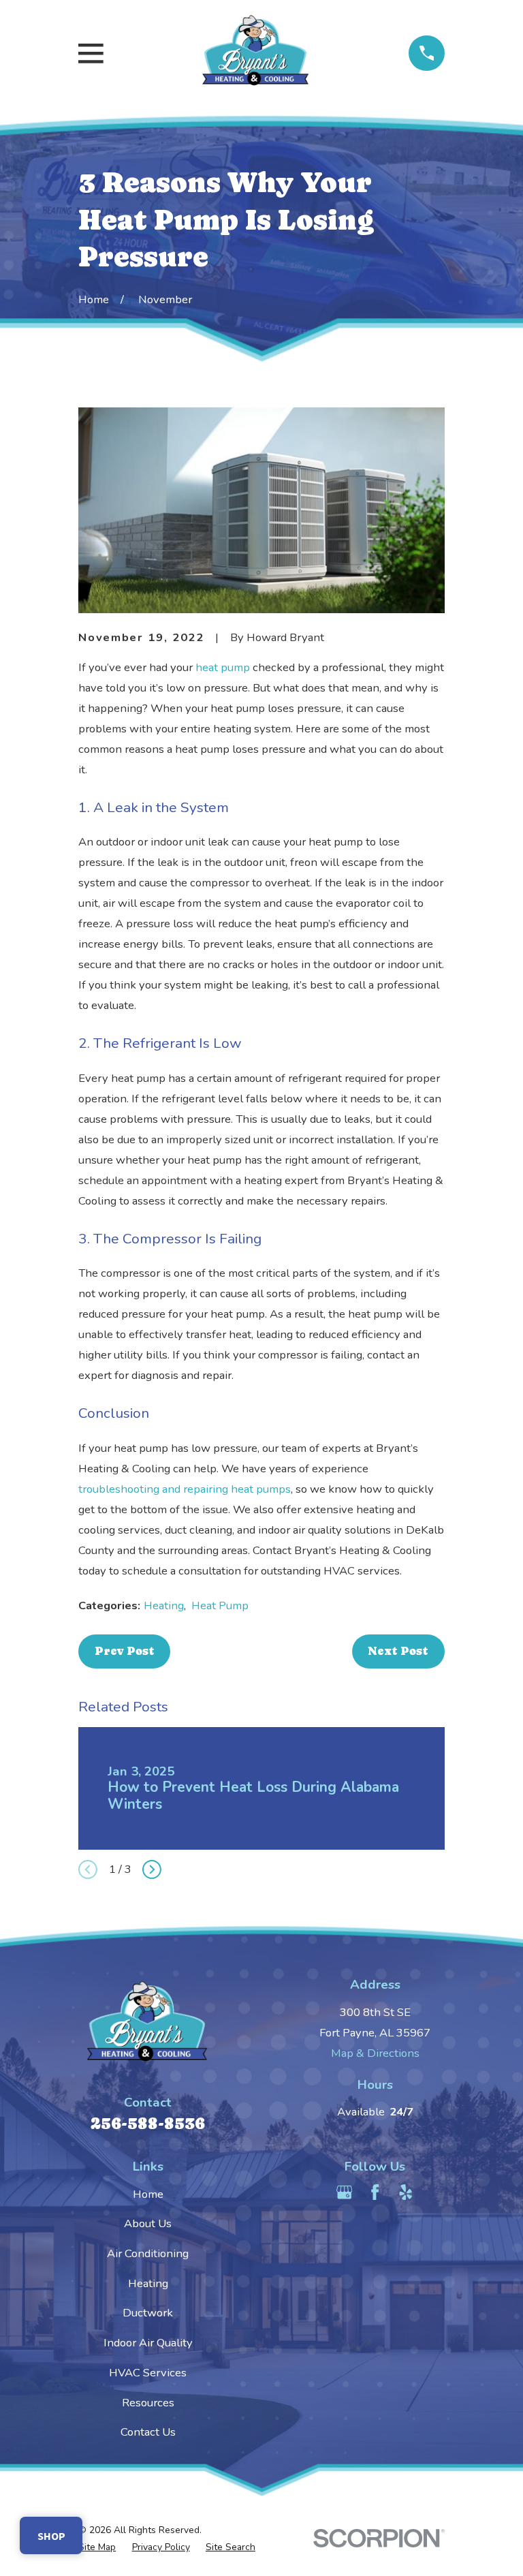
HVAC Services (148, 2373)
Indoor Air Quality (148, 2343)
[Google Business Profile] (344, 2192)
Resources (148, 2403)
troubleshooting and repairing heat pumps (185, 1489)
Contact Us (148, 2432)
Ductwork (148, 2313)
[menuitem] (97, 2547)
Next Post (398, 1651)
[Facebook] (375, 2192)
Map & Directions (375, 2053)
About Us (148, 2223)
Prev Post (125, 1651)
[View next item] (152, 1869)
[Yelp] (406, 2192)
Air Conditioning (148, 2253)
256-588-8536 (148, 2123)
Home (148, 2194)
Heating (164, 1605)
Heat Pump (220, 1605)
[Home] (256, 53)
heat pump (223, 667)
